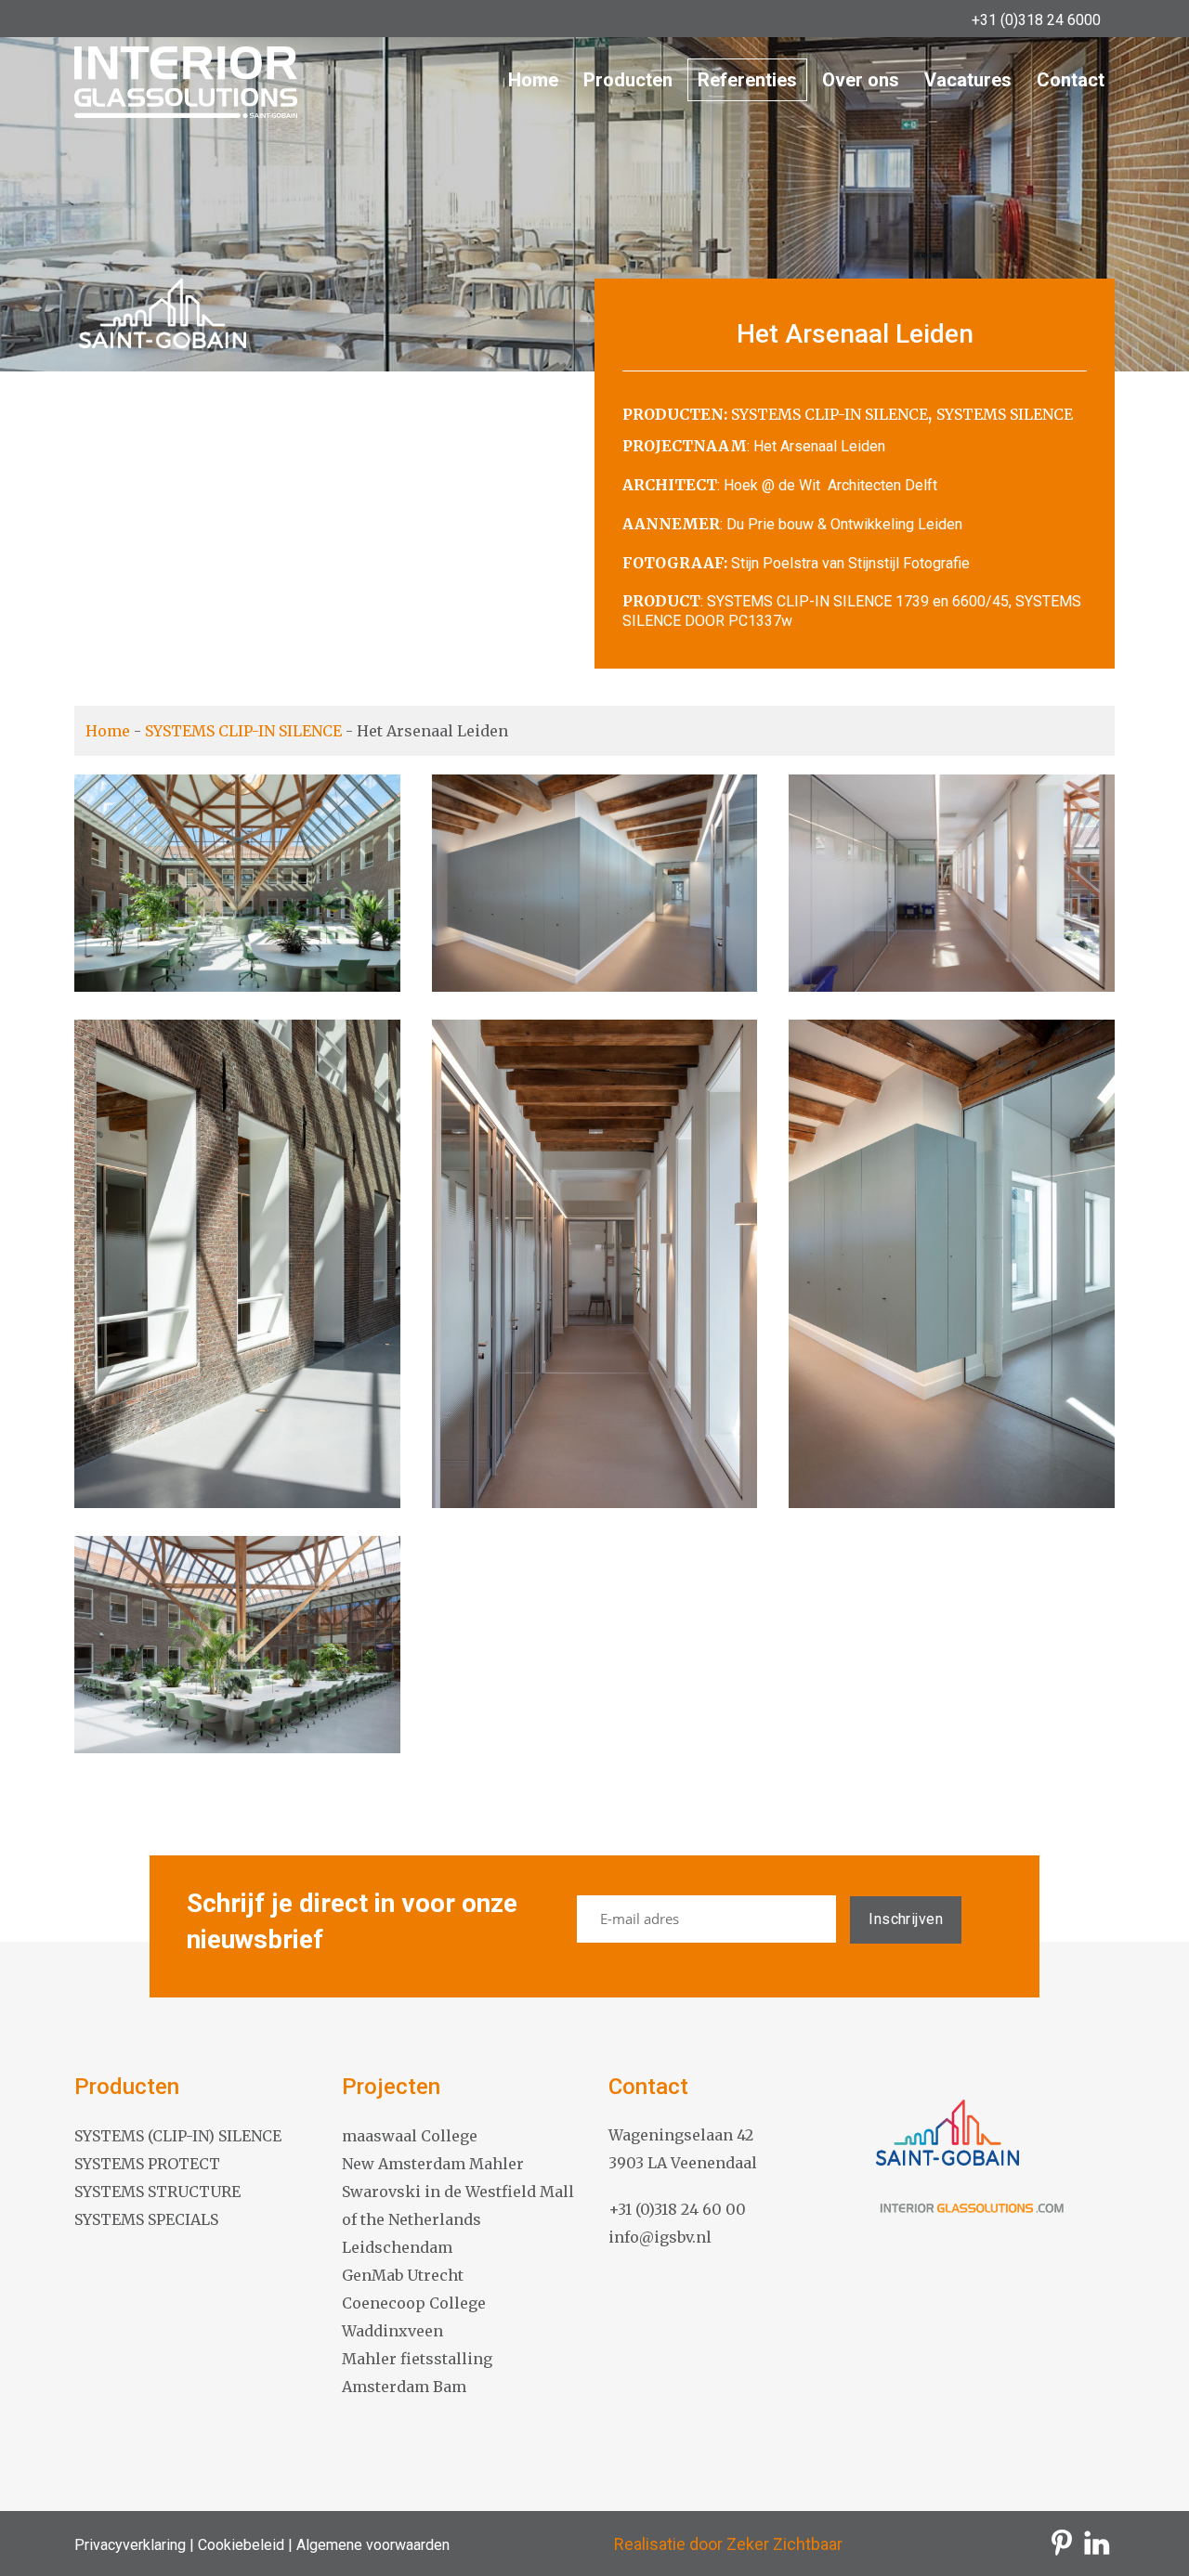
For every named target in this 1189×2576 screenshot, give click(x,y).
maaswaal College (410, 2136)
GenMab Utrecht (403, 2275)
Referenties (747, 80)
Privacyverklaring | (134, 2545)
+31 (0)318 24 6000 (1036, 20)
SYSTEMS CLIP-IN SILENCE (830, 414)
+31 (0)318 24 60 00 (677, 2209)
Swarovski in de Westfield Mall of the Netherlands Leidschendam (458, 2219)
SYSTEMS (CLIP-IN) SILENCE (178, 2136)
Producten (628, 80)
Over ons (861, 80)
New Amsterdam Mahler (433, 2164)
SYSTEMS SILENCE (1005, 414)
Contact (1071, 80)
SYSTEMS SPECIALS (146, 2219)
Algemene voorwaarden (371, 2545)
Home (533, 80)
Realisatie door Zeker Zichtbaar (728, 2544)
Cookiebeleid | (243, 2545)
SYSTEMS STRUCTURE (157, 2192)
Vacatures (968, 80)
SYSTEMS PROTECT (147, 2164)
